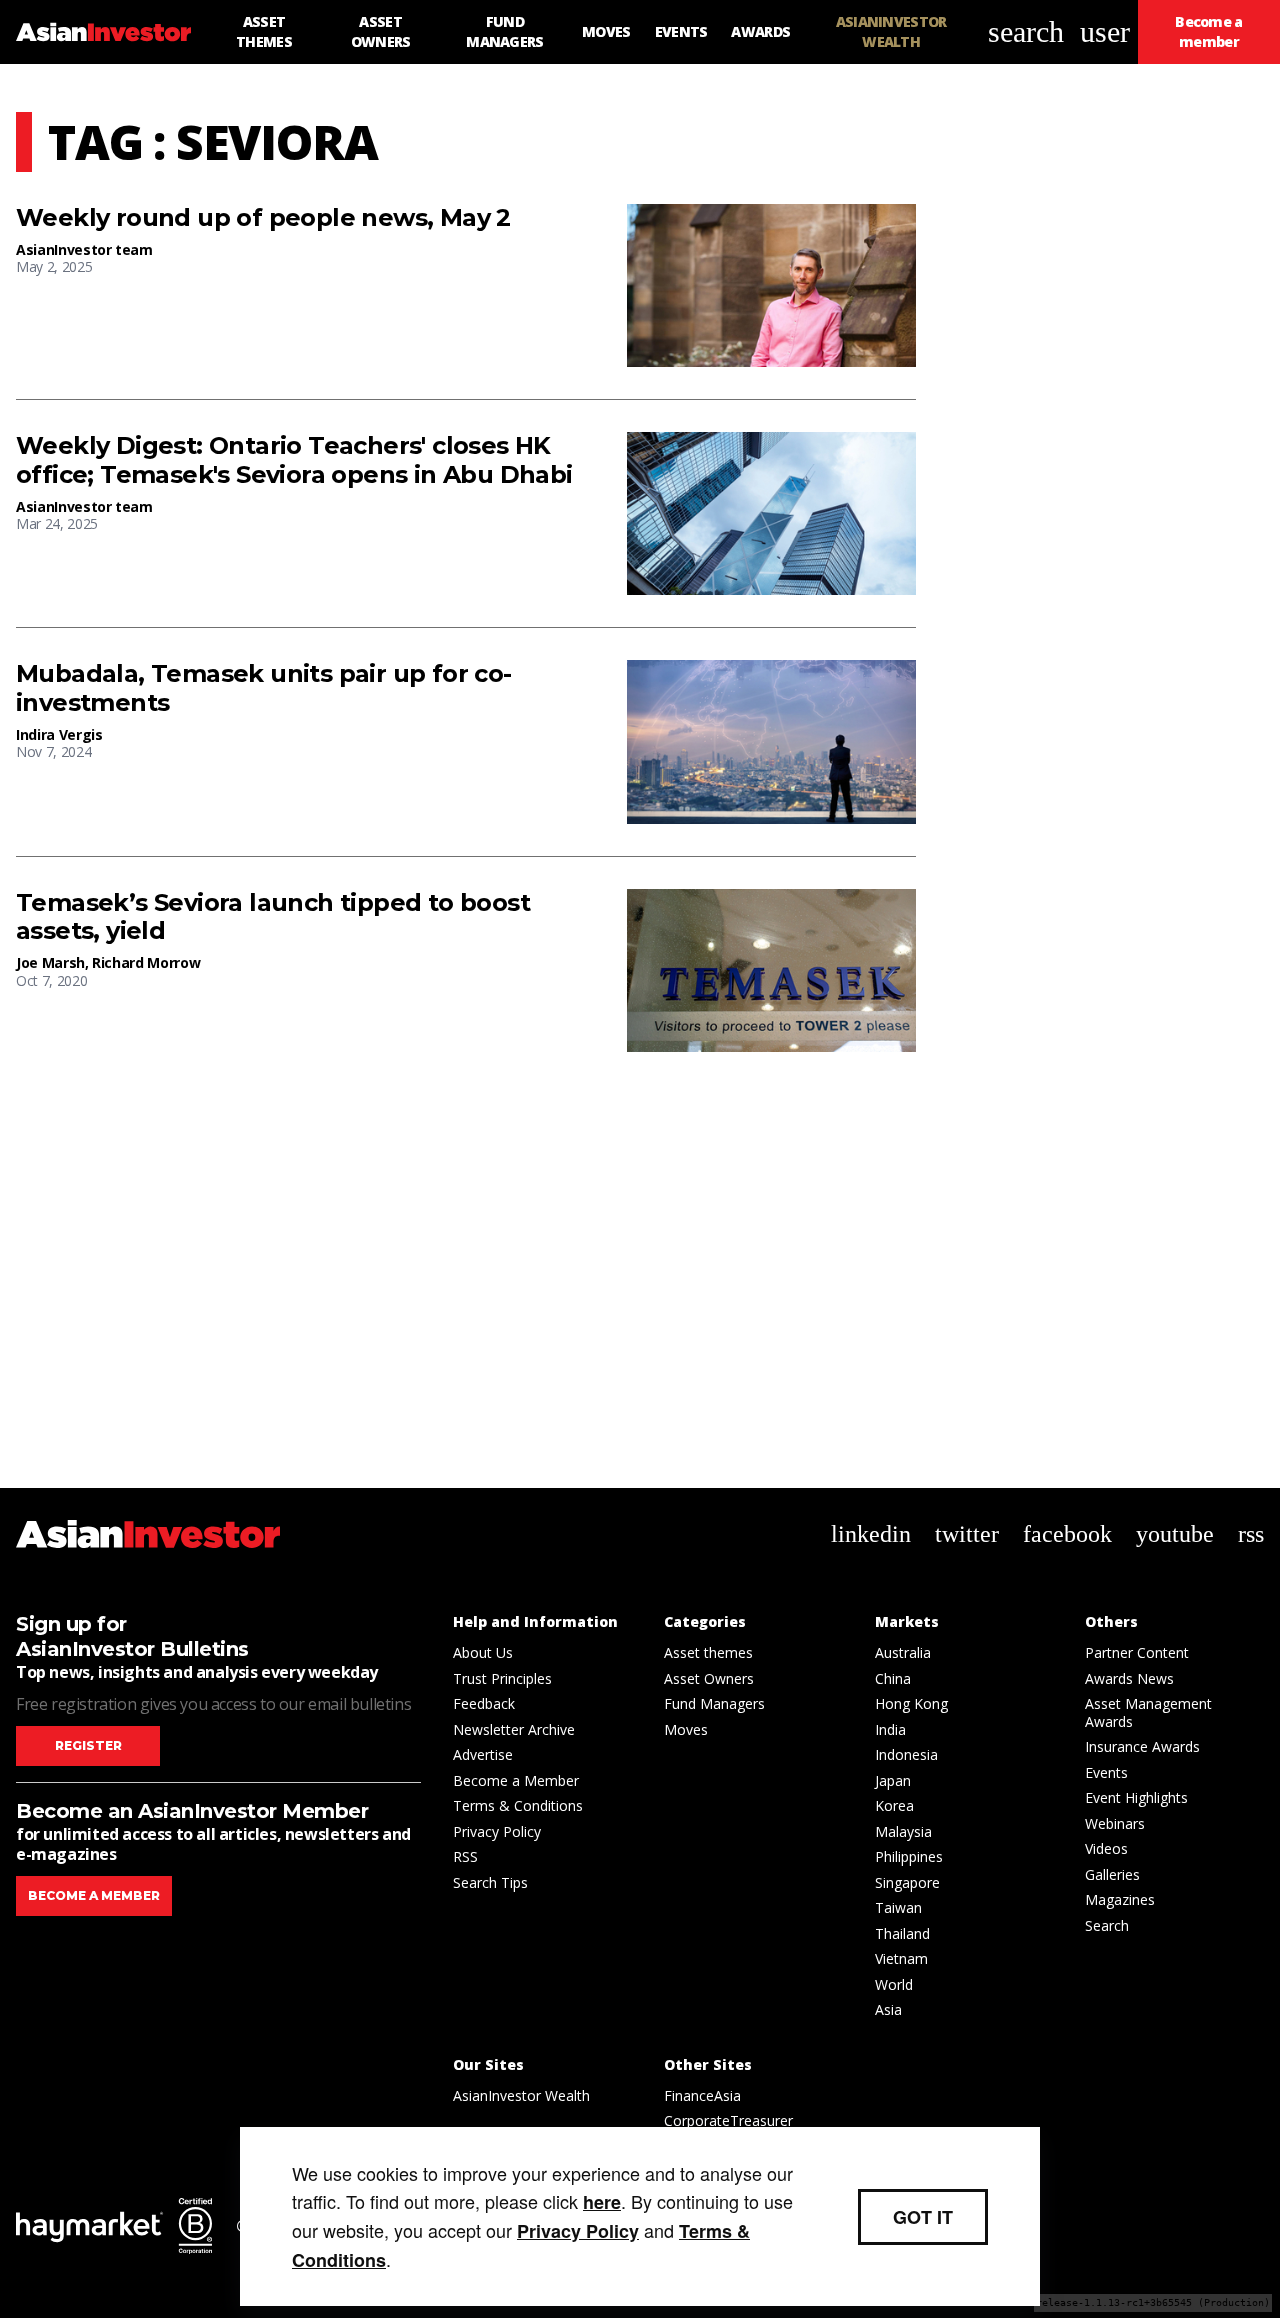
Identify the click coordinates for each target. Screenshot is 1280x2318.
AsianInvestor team (84, 249)
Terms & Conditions (518, 1805)
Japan (893, 1780)
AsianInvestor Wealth (521, 2095)
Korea (894, 1805)
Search (1107, 1925)
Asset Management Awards (1148, 1712)
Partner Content (1137, 1652)
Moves (686, 1729)
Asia (888, 2009)
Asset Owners (709, 1678)
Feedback (484, 1703)
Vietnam (901, 1958)
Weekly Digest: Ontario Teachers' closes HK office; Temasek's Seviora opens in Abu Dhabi (294, 460)
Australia (903, 1652)
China (893, 1678)
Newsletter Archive (514, 1729)
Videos (1106, 1848)
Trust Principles (502, 1678)
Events (1106, 1772)
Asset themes (708, 1652)
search (1026, 31)
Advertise (483, 1754)
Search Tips (490, 1882)
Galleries (1112, 1874)
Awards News (1129, 1678)
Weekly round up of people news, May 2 (263, 218)
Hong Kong (911, 1703)
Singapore (907, 1882)
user (1105, 31)
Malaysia (903, 1831)
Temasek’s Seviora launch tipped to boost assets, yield (273, 917)
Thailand (902, 1933)
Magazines (1120, 1899)
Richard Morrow (146, 962)
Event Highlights (1136, 1797)
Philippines (909, 1856)
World (894, 1984)
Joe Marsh (50, 962)
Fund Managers (714, 1703)
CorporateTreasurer (728, 2120)
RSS (465, 1856)
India (890, 1729)
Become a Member (516, 1780)
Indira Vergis (59, 734)
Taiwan (898, 1907)
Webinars (1115, 1823)
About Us (483, 1652)
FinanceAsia (702, 2095)
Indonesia (906, 1754)
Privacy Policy (497, 1831)
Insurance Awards (1142, 1746)
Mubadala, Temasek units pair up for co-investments (264, 688)
